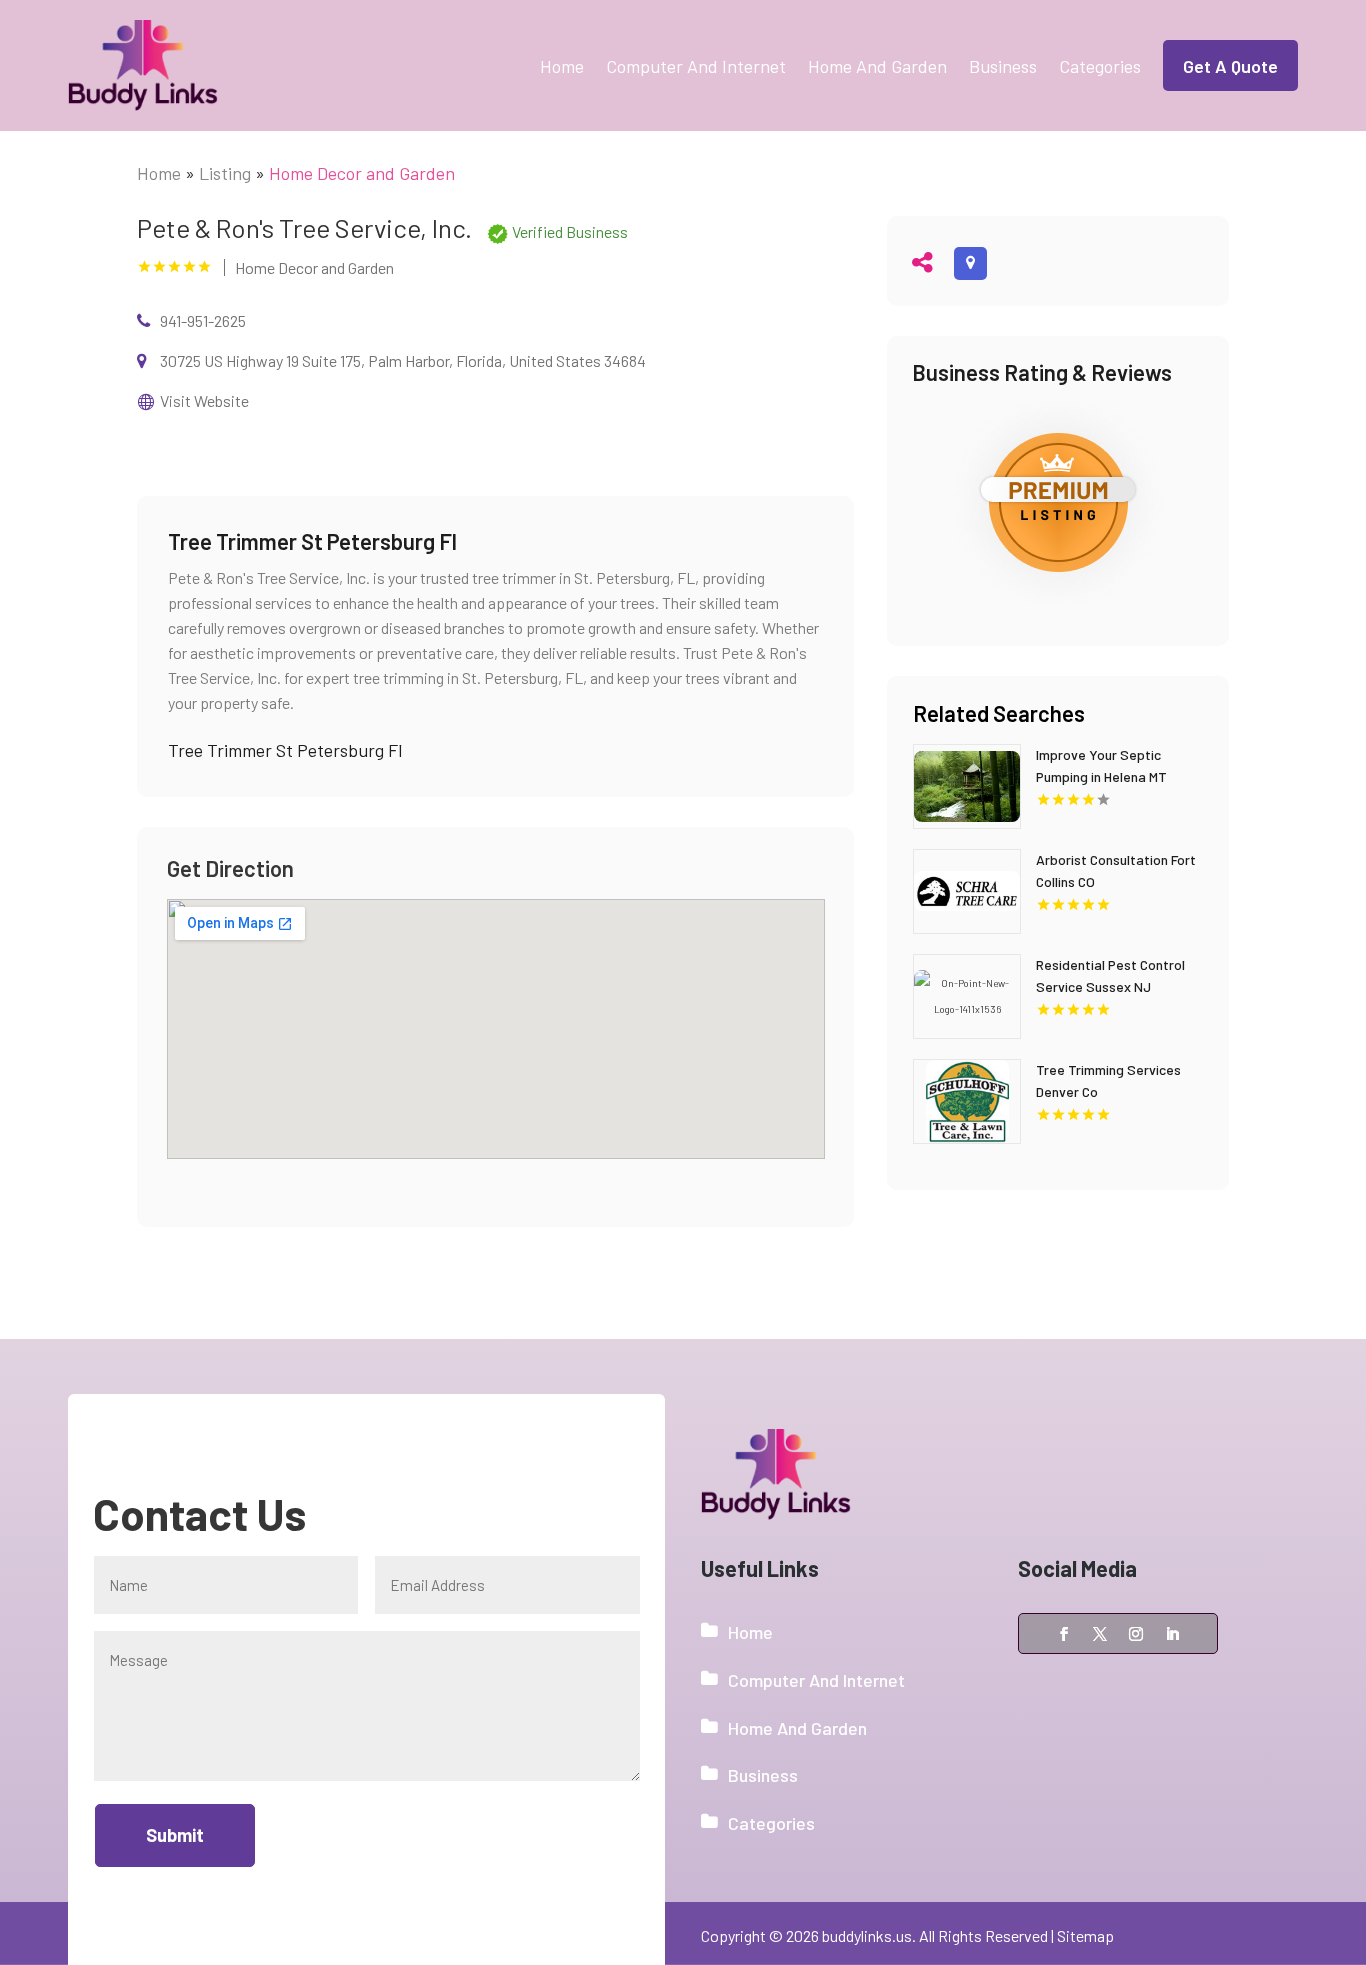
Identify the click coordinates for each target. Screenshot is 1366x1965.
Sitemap (1085, 1935)
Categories (1100, 66)
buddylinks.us (867, 1935)
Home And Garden (877, 66)
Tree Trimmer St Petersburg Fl (285, 750)
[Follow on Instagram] (1136, 1634)
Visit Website (204, 400)
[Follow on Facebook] (1064, 1634)
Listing (225, 173)
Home (562, 66)
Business (1003, 66)
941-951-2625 (203, 320)
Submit (175, 1835)
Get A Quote (1230, 66)
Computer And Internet (696, 66)
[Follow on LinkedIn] (1172, 1634)
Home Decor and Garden (362, 173)
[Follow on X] (1100, 1634)
